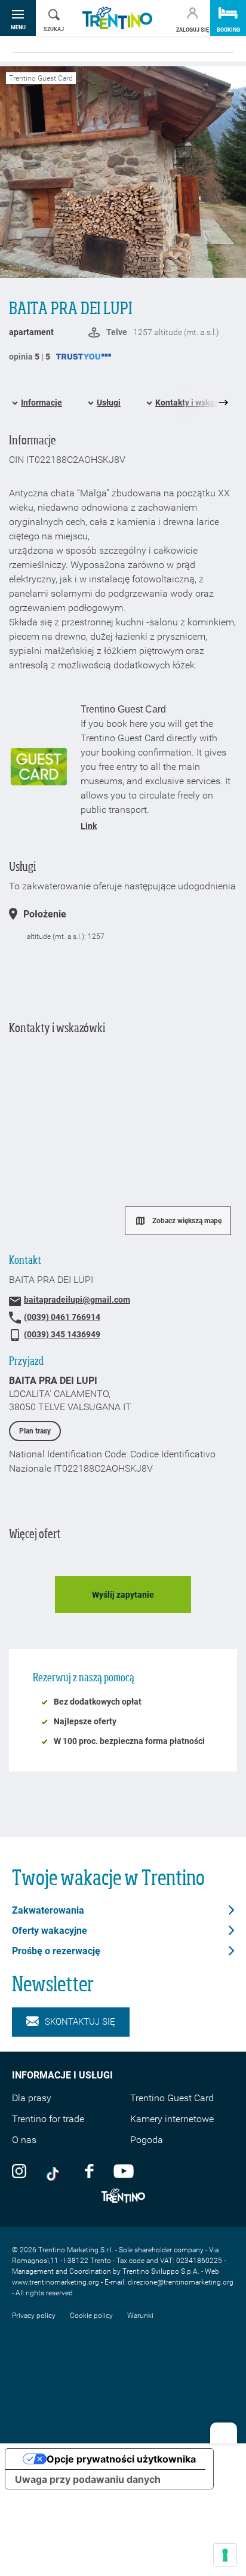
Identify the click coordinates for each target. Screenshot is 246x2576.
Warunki (140, 2316)
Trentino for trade (48, 2119)
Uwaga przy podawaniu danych (88, 2479)
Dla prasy (32, 2098)
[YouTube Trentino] (124, 2170)
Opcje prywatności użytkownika (121, 2459)
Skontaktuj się (80, 2022)
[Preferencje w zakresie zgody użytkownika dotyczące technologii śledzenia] (225, 2555)
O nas (24, 2140)
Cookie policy (91, 2316)
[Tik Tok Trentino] (56, 2170)
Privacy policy (34, 2316)
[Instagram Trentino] (19, 2170)
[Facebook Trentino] (89, 2170)
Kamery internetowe (172, 2119)
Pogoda (147, 2140)
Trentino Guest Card (172, 2098)
